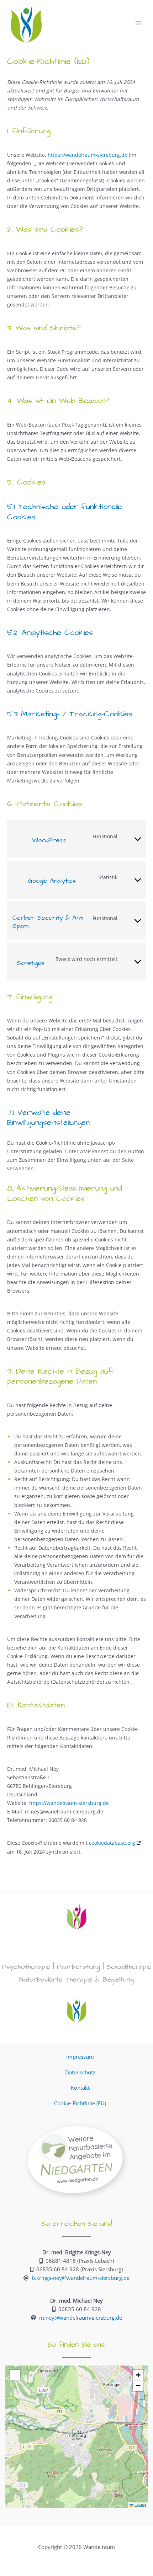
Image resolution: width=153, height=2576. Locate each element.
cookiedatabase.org (112, 1843)
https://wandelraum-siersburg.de (88, 155)
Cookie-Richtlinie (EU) (80, 2103)
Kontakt (80, 2088)
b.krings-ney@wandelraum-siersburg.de (81, 2278)
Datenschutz (80, 2072)
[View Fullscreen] (15, 2375)
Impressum (80, 2057)
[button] (77, 2437)
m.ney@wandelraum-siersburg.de (81, 2318)
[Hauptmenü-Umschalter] (138, 23)
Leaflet (140, 2505)
